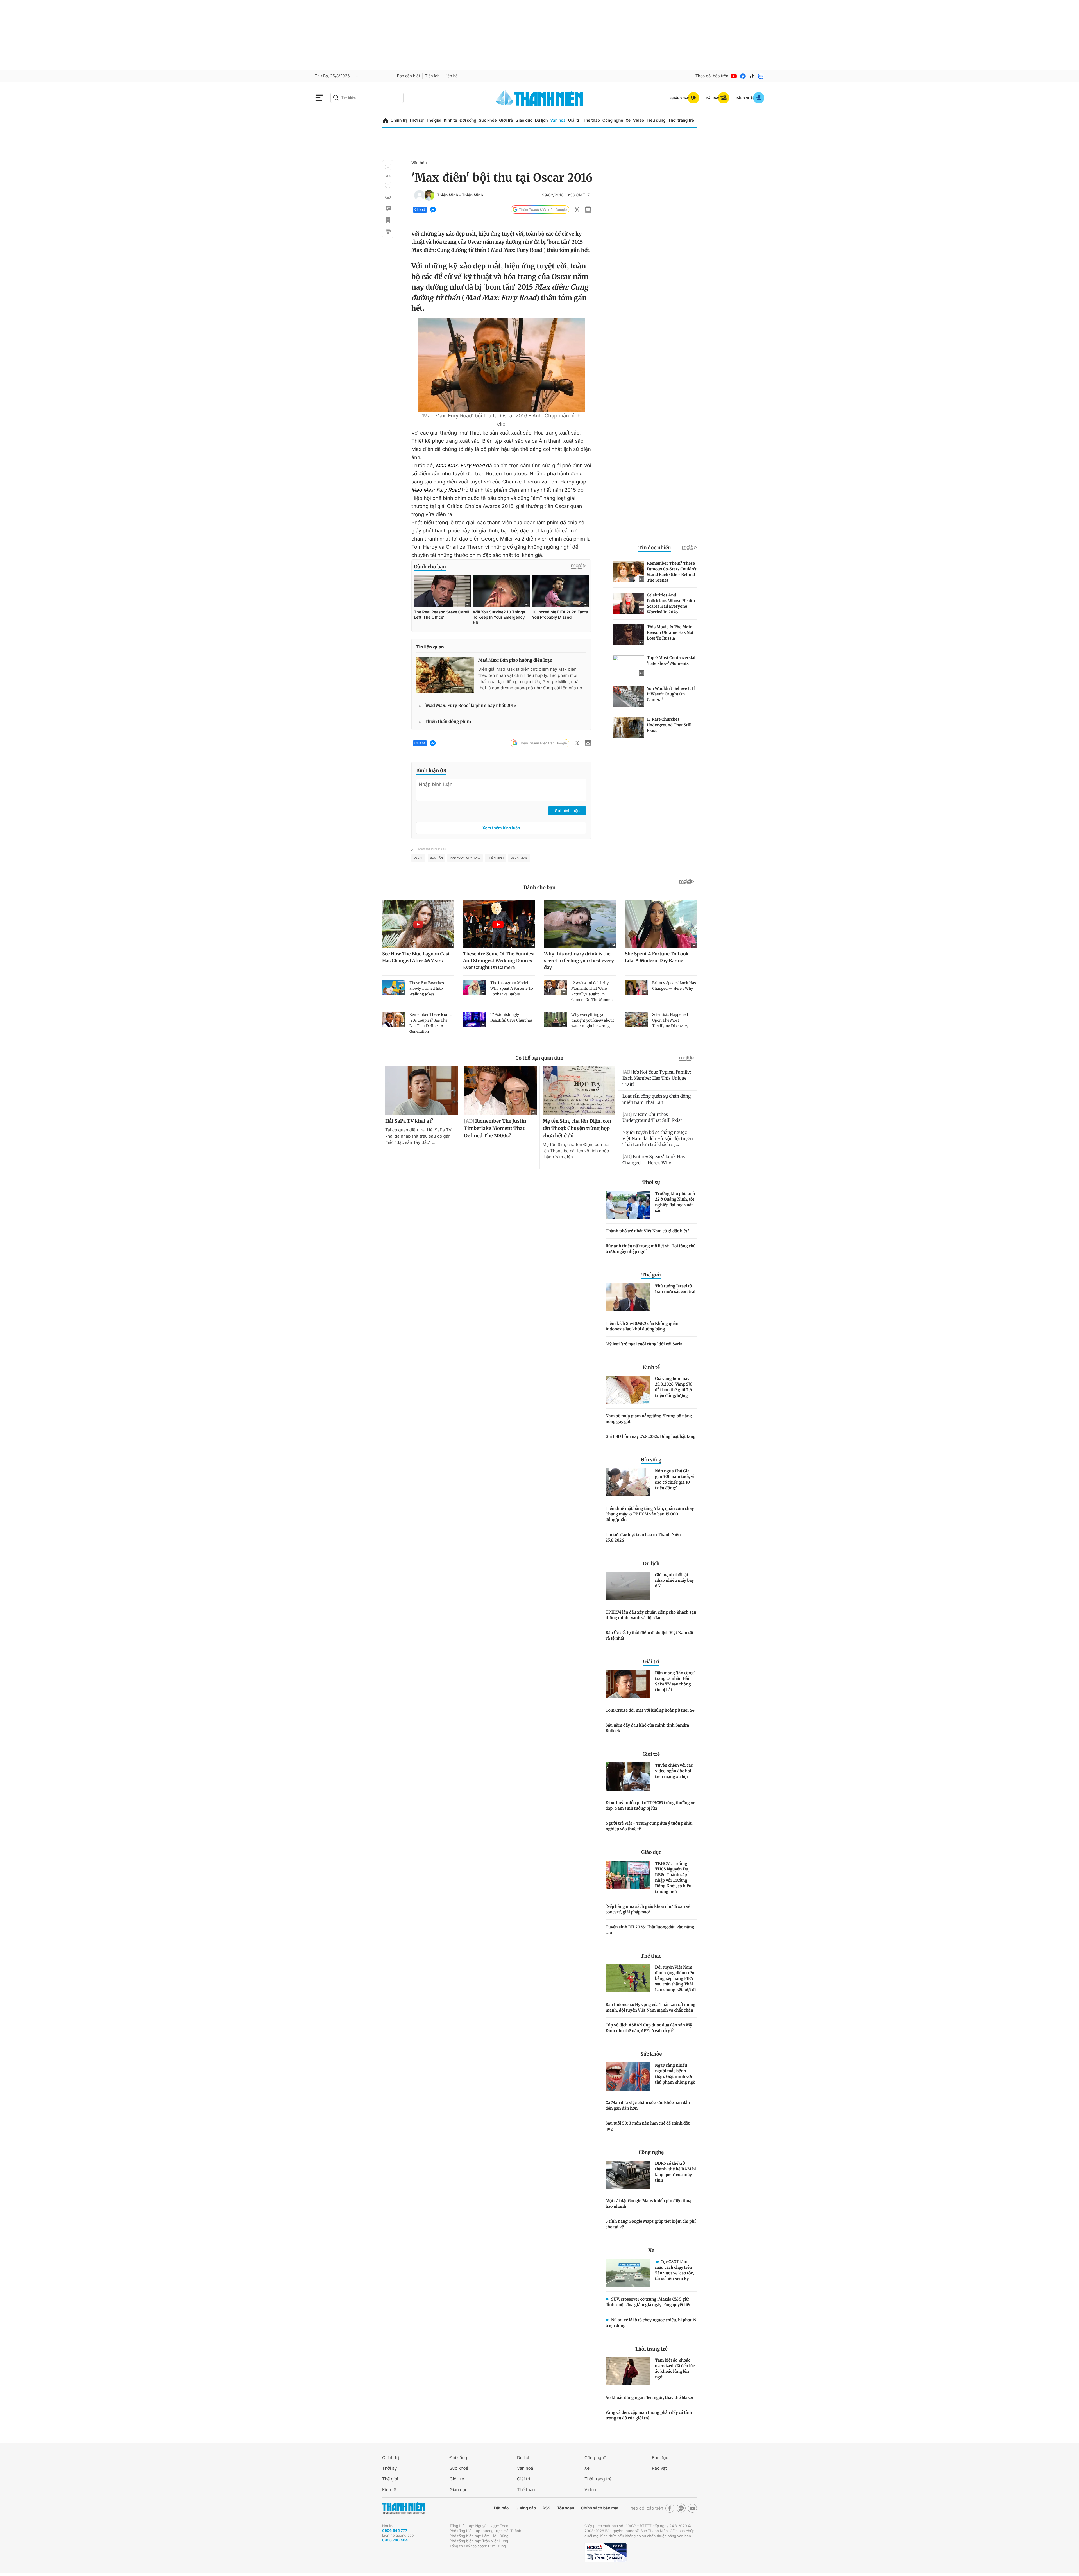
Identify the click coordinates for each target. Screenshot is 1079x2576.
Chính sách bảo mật (600, 2508)
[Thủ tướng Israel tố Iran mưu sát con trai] (628, 1297)
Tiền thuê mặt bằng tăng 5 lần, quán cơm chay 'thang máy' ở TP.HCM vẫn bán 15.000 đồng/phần (650, 1514)
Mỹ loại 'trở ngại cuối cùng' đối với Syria (644, 1344)
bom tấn (436, 858)
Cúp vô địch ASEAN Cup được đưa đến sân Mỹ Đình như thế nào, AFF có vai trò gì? (649, 2028)
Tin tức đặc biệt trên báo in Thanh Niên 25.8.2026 (643, 1537)
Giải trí (574, 120)
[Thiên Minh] (420, 195)
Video (639, 120)
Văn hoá (525, 2468)
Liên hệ (451, 76)
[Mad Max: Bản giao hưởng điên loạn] (445, 675)
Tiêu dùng (656, 120)
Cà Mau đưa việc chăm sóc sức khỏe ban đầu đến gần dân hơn (648, 2105)
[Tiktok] (752, 76)
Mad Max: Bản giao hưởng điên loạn (515, 660)
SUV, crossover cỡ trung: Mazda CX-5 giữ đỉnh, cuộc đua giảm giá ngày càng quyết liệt (648, 2302)
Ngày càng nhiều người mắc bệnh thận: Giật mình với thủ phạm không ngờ (675, 2074)
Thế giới (434, 120)
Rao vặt (659, 2468)
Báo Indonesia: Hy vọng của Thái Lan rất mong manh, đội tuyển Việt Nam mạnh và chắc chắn (650, 2007)
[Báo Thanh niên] (404, 2508)
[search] (367, 98)
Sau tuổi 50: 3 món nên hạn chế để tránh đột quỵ (648, 2126)
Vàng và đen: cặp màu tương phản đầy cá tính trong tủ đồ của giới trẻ (649, 2415)
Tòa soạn (566, 2508)
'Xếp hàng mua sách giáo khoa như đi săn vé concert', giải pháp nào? (648, 1909)
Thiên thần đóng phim (448, 722)
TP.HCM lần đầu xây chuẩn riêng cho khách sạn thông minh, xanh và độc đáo (651, 1615)
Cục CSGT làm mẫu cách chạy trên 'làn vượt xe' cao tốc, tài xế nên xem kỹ (675, 2270)
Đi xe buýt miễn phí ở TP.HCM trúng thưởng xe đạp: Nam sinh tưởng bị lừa (650, 1806)
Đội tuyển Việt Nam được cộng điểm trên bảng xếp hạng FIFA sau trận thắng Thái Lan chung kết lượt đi (675, 1978)
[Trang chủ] (386, 121)
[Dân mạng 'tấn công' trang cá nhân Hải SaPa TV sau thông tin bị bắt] (628, 1684)
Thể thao (591, 120)
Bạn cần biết (409, 76)
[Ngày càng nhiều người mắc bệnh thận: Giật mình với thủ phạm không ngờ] (628, 2076)
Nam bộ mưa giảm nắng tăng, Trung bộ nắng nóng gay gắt (649, 1419)
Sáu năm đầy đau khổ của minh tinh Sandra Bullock (647, 1728)
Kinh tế (450, 120)
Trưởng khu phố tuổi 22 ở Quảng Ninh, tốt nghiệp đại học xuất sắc (675, 1202)
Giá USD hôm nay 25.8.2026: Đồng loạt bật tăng (650, 1436)
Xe (628, 120)
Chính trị (399, 120)
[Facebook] (743, 76)
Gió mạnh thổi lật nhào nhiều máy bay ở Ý (675, 1580)
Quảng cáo (526, 2508)
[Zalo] (761, 76)
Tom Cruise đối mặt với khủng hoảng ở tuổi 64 (650, 1710)
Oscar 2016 (519, 858)
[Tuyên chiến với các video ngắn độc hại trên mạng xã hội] (628, 1777)
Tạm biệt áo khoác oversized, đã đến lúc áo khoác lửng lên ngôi (675, 2369)
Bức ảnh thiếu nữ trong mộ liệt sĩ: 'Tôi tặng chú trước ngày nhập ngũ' (651, 1249)
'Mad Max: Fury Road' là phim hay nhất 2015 (470, 706)
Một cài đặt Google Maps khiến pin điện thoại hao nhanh (649, 2204)
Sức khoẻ (459, 2468)
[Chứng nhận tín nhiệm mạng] (606, 2552)
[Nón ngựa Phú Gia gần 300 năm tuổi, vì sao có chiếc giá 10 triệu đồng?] (628, 1482)
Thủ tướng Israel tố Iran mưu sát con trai (675, 1289)
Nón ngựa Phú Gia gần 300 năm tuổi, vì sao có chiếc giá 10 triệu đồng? (675, 1479)
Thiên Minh (447, 195)
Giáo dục (524, 120)
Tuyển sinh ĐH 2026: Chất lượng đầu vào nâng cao (650, 1930)
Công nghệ (613, 120)
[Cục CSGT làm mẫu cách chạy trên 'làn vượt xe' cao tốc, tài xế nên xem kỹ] (628, 2273)
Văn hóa (558, 120)
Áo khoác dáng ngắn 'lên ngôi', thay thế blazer (650, 2398)
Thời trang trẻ (681, 120)
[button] (388, 167)
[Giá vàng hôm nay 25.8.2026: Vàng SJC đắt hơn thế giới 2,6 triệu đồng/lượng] (628, 1390)
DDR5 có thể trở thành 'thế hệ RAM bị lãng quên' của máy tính (675, 2172)
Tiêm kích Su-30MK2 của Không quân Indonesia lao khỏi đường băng (642, 1326)
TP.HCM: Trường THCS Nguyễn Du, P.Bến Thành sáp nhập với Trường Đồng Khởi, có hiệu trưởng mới (673, 1877)
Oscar (418, 858)
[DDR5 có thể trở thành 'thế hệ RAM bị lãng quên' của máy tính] (628, 2175)
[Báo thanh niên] (539, 98)
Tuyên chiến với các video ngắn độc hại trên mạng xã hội (674, 1771)
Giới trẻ (506, 120)
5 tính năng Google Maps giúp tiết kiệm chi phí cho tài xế (651, 2224)
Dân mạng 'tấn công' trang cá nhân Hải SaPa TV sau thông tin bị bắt (675, 1681)
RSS (546, 2508)
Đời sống (468, 120)
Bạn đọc (660, 2458)
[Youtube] (734, 76)
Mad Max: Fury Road (465, 858)
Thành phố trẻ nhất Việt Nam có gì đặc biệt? (647, 1231)
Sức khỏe (488, 120)
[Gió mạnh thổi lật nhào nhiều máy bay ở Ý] (628, 1586)
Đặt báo (501, 2508)
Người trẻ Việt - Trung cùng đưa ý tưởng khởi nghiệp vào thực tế (649, 1826)
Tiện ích (432, 76)
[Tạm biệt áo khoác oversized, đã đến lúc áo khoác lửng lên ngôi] (628, 2371)
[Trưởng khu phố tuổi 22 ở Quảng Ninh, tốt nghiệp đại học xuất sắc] (628, 1205)
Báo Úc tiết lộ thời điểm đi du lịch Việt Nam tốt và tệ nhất (650, 1635)
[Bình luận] (388, 209)
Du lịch (541, 120)
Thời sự (416, 120)
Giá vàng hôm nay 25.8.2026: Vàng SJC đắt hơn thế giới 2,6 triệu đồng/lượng (674, 1387)
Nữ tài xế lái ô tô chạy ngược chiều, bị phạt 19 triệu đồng (651, 2323)
